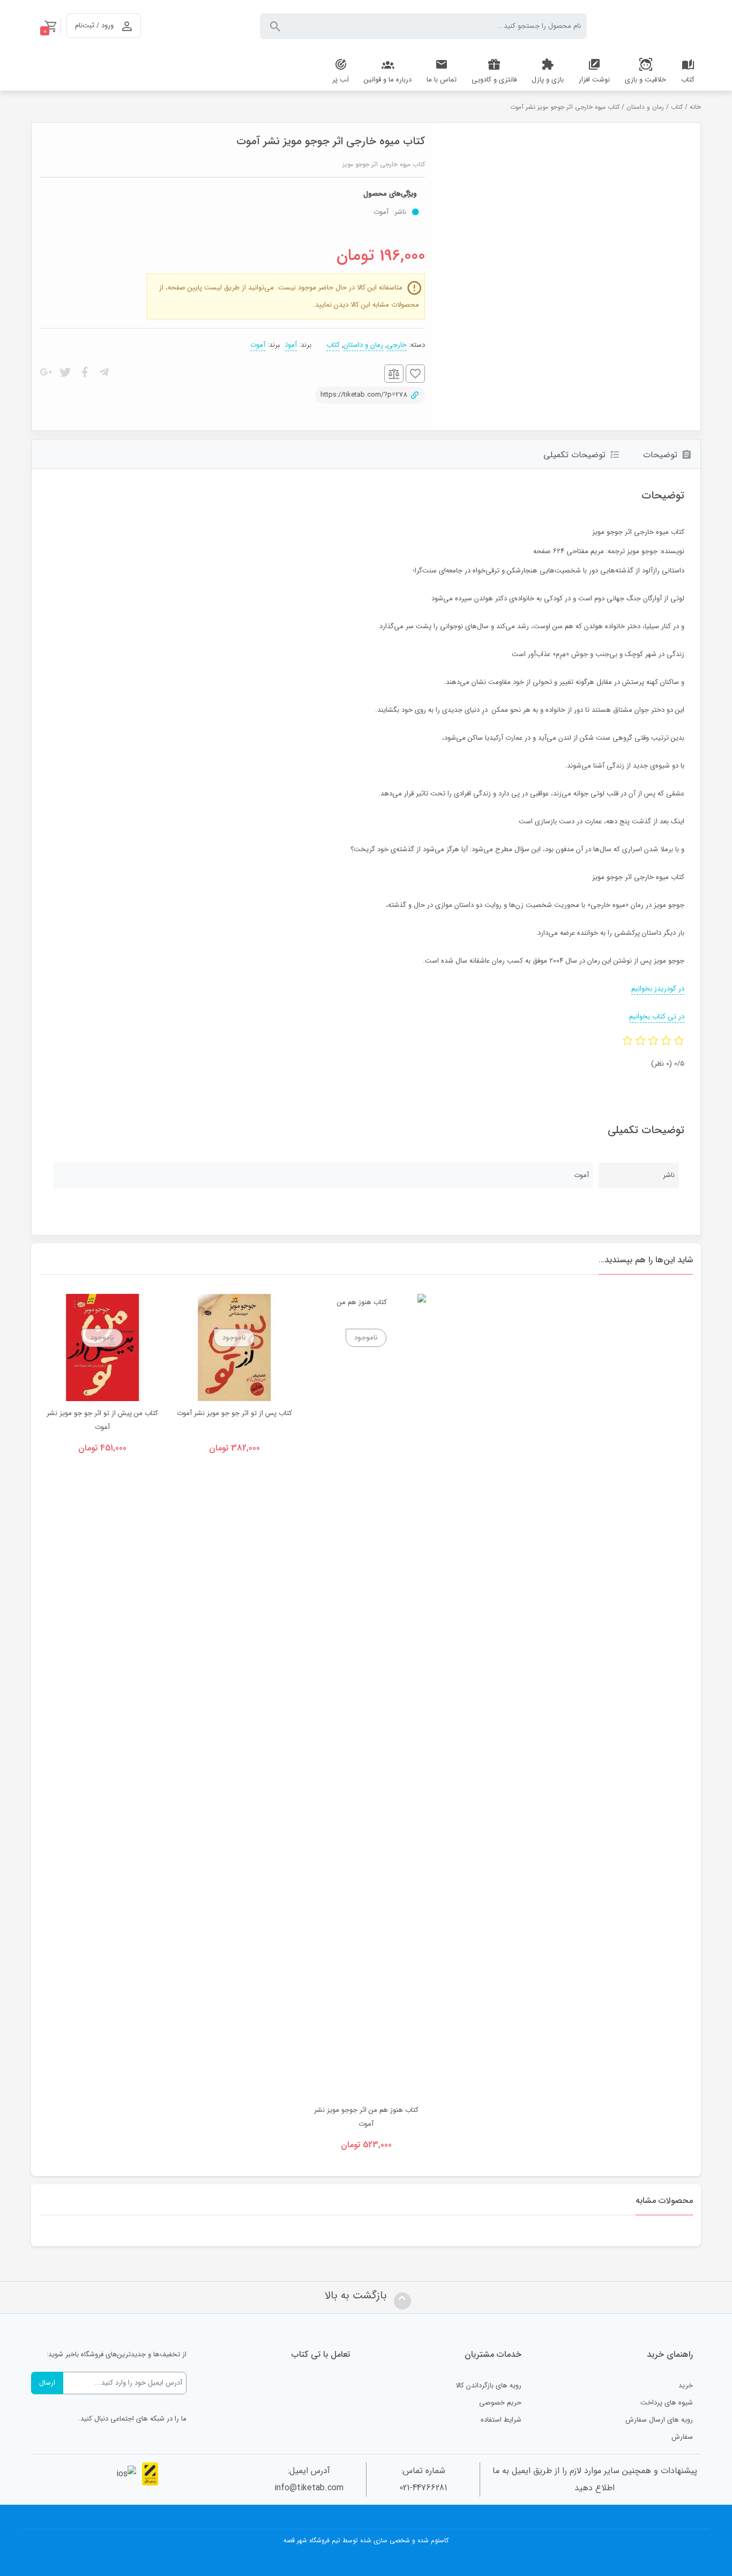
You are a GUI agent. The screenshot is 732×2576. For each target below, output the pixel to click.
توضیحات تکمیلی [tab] (574, 455)
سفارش (682, 2437)
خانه (695, 107)
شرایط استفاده (501, 2420)
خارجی (397, 345)
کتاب (677, 107)
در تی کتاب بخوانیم (657, 1017)
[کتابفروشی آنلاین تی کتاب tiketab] (652, 26)
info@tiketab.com (309, 2488)
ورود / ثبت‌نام (94, 25)
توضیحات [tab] (660, 455)
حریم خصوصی (500, 2403)
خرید (686, 2385)
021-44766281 (423, 2488)
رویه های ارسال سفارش (659, 2420)
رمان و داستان (645, 107)
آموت (291, 345)
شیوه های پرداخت (667, 2403)
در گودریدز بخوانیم (658, 989)
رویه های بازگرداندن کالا (488, 2385)
